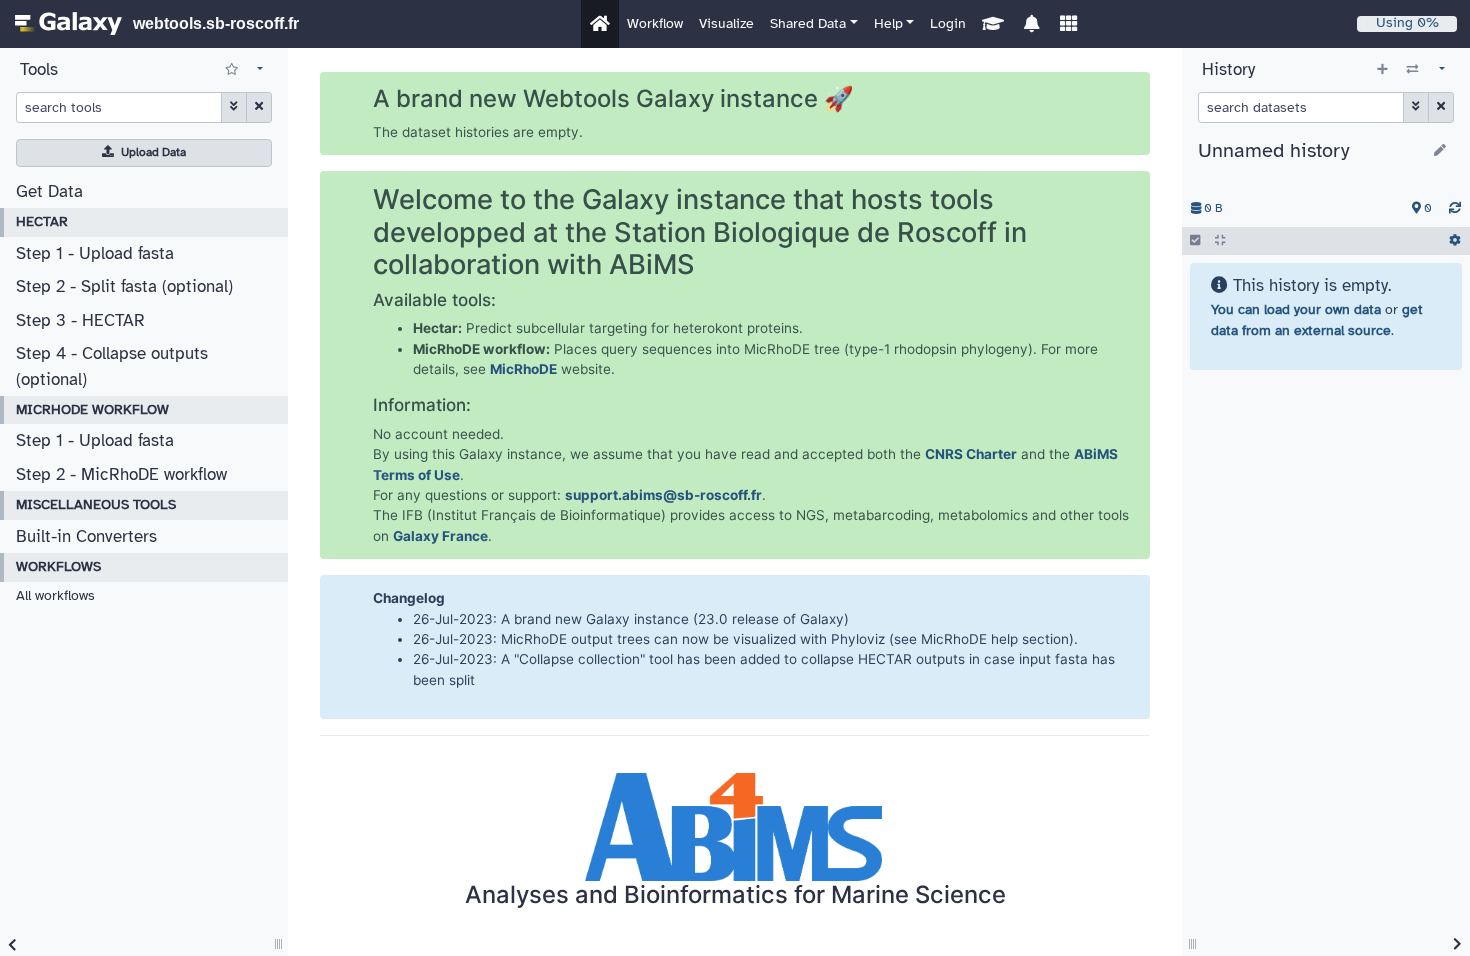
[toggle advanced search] (233, 107)
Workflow (655, 23)
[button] (813, 24)
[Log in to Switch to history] (1412, 70)
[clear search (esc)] (259, 107)
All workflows (55, 595)
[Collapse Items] (1220, 241)
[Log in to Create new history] (1382, 70)
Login (948, 23)
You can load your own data (1296, 309)
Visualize (726, 23)
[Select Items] (1195, 241)
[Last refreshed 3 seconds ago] (1455, 209)
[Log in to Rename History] (1440, 152)
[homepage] (68, 24)
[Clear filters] (1441, 107)
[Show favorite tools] (231, 70)
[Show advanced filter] (1415, 107)
